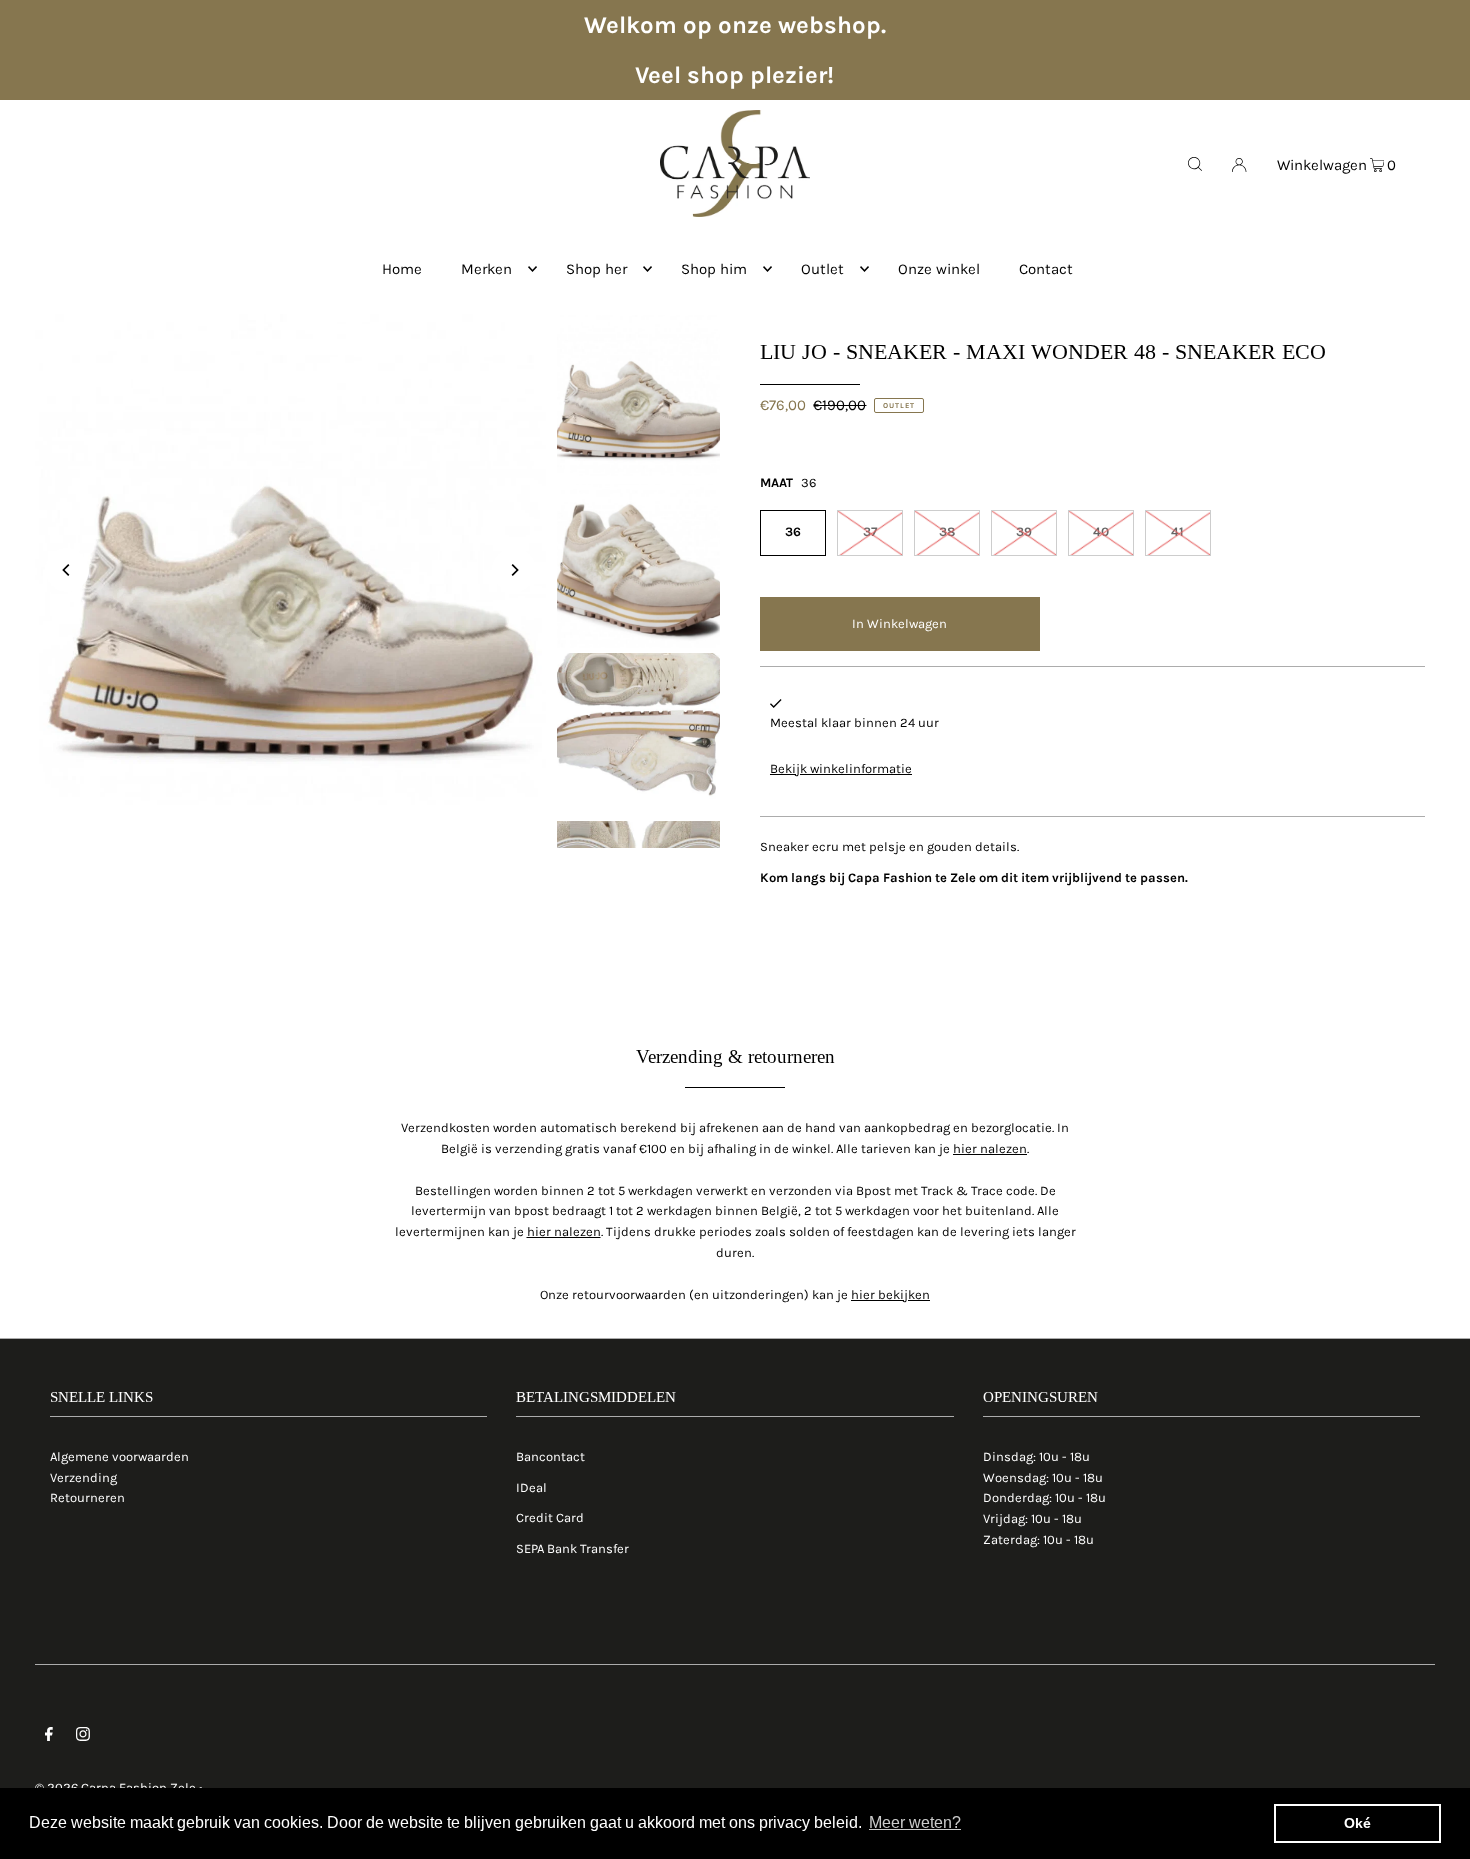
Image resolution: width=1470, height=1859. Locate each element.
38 (947, 531)
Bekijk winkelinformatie (841, 768)
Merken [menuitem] (486, 269)
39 (1024, 531)
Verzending (83, 1477)
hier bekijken (890, 1294)
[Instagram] (83, 1737)
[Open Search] (1195, 163)
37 (870, 531)
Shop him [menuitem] (714, 269)
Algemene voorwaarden (119, 1456)
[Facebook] (49, 1737)
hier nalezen (990, 1148)
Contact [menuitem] (1046, 269)
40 (1101, 531)
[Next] (514, 570)
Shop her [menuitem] (596, 269)
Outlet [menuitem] (822, 269)
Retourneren (87, 1497)
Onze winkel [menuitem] (939, 269)
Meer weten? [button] (915, 1822)
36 (793, 531)
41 (1177, 531)
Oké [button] (1357, 1823)
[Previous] (67, 570)
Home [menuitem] (402, 269)
